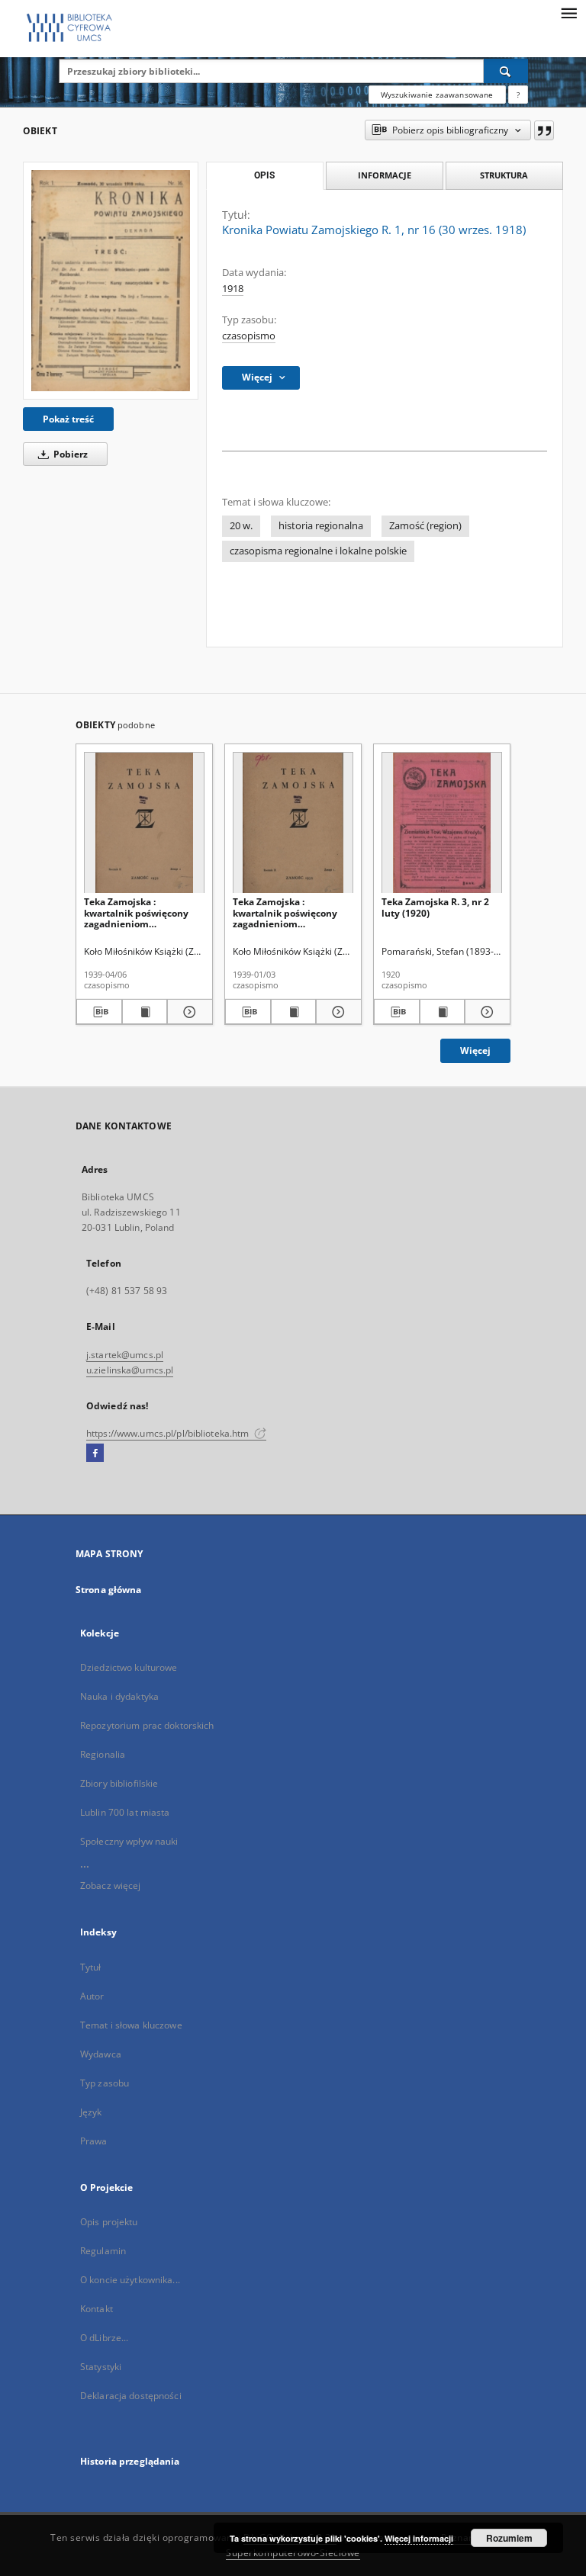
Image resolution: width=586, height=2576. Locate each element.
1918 (233, 289)
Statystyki (101, 2367)
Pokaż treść (68, 419)
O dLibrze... (104, 2338)
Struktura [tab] (504, 175)
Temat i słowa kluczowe (131, 2025)
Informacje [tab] (385, 175)
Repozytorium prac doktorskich (147, 1725)
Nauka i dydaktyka (119, 1696)
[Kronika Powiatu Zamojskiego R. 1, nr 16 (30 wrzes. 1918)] (111, 280)
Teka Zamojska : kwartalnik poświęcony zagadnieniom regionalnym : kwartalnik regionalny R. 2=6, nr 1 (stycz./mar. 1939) (290, 912)
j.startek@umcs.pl (125, 1355)
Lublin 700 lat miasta (125, 1812)
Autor (92, 1996)
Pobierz (69, 454)
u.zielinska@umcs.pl (130, 1370)
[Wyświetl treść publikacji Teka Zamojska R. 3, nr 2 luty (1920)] (443, 1012)
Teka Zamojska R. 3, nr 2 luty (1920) (435, 907)
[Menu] (568, 12)
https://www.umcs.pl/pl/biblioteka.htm (169, 1433)
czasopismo (249, 336)
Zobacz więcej (111, 1885)
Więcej (475, 1050)
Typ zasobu (105, 2083)
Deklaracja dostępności (131, 2396)
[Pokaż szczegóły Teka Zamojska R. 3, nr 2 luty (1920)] (485, 1012)
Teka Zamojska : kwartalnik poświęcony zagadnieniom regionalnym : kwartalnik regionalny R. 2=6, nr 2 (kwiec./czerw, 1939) (141, 912)
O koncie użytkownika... (130, 2280)
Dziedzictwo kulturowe (129, 1667)
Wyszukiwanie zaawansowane (437, 95)
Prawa (94, 2141)
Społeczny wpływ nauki (129, 1841)
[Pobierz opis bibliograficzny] (99, 1012)
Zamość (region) (425, 526)
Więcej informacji (419, 2538)
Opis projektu (109, 2222)
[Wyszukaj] (506, 71)
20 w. (241, 526)
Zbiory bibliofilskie (119, 1783)
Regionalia (103, 1754)
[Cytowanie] (544, 130)
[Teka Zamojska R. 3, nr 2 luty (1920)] (442, 823)
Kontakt (97, 2309)
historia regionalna (321, 526)
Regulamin (103, 2251)
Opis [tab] (264, 175)
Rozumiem (509, 2538)
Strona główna (109, 1590)
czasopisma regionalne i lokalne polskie (318, 551)
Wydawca (101, 2054)
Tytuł (91, 1967)
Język (91, 2112)
